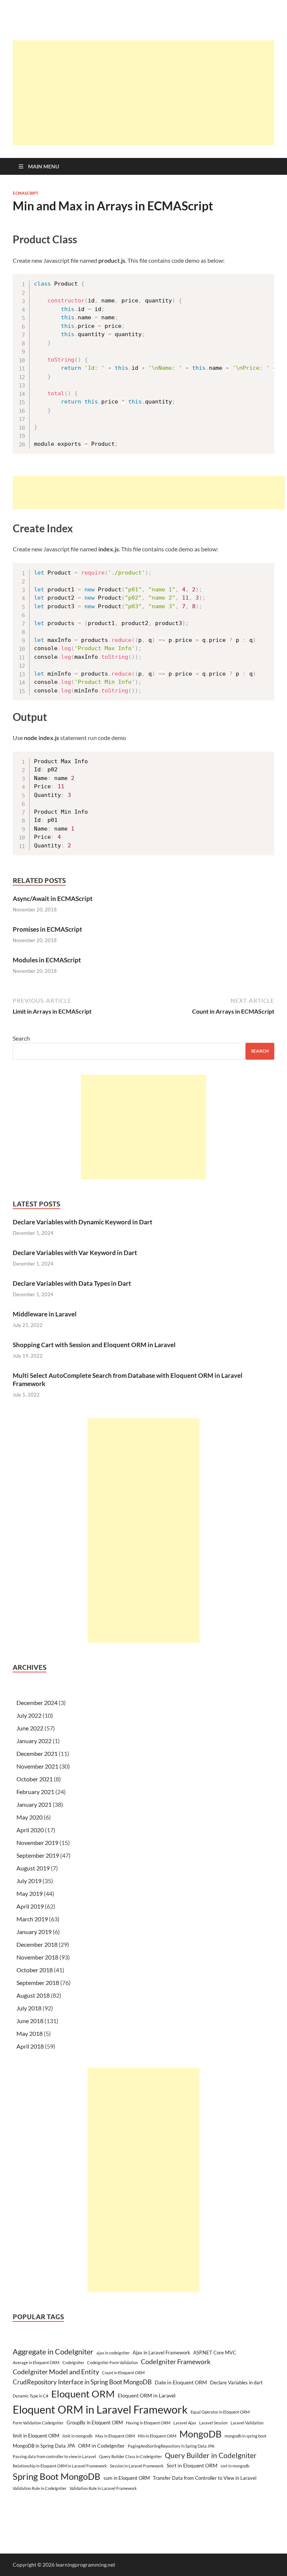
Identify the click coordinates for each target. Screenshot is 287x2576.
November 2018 (37, 1957)
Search (21, 1038)
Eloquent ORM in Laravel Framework (100, 2409)
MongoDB (200, 2434)
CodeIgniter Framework (176, 2362)
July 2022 (29, 1715)
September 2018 (38, 1983)
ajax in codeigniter (113, 2353)
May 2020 (30, 1817)
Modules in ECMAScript (47, 960)
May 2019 (30, 1893)
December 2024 (37, 1703)
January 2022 (34, 1741)
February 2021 (35, 1792)
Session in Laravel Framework (137, 2466)
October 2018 (35, 1970)
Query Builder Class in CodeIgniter (130, 2456)
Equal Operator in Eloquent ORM (220, 2412)
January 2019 (34, 1932)
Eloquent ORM (83, 2394)
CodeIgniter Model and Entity (56, 2372)
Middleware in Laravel (45, 1314)
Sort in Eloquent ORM (192, 2465)
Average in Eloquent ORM (36, 2362)
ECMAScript (26, 193)
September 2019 (38, 1855)
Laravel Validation (247, 2423)
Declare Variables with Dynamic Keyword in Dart (83, 1222)
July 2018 (29, 2008)
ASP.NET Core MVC (215, 2353)
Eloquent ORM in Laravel (147, 2395)
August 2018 (33, 1995)
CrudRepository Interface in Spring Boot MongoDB (82, 2382)
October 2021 (35, 1779)
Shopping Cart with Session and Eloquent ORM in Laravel (94, 1345)
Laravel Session (213, 2423)
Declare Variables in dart (236, 2382)
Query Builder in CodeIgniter (211, 2455)
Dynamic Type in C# (30, 2396)
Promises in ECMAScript (47, 929)
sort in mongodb (235, 2466)
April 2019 (30, 1906)
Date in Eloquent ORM (181, 2382)
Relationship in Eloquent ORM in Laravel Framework (60, 2466)
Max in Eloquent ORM (115, 2436)
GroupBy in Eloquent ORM (95, 2423)
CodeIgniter (73, 2362)
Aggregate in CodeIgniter (53, 2351)
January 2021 (34, 1804)
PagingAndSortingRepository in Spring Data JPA (171, 2446)
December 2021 (37, 1753)
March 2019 (32, 1919)
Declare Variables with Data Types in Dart (72, 1283)
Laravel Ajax (185, 2423)
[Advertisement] (150, 93)
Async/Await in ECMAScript (53, 899)
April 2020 (30, 1830)
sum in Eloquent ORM (127, 2478)
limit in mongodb (77, 2436)
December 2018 (37, 1944)
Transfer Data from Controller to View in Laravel (205, 2478)
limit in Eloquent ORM (36, 2436)
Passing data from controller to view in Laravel (54, 2456)
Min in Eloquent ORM (157, 2436)
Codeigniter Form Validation (112, 2362)
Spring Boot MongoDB (57, 2476)
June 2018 (30, 2021)
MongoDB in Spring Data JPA (44, 2446)
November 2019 (37, 1843)
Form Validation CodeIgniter (38, 2423)
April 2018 (30, 2046)
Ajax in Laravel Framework (161, 2353)
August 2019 (33, 1868)
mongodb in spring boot (246, 2436)
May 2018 (30, 2033)
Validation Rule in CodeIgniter (40, 2488)
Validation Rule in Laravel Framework (103, 2488)
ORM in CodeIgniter (101, 2446)
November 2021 (37, 1766)
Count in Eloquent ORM (123, 2373)
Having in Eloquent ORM (148, 2423)
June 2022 (30, 1728)
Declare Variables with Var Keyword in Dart (75, 1253)
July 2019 (29, 1881)
